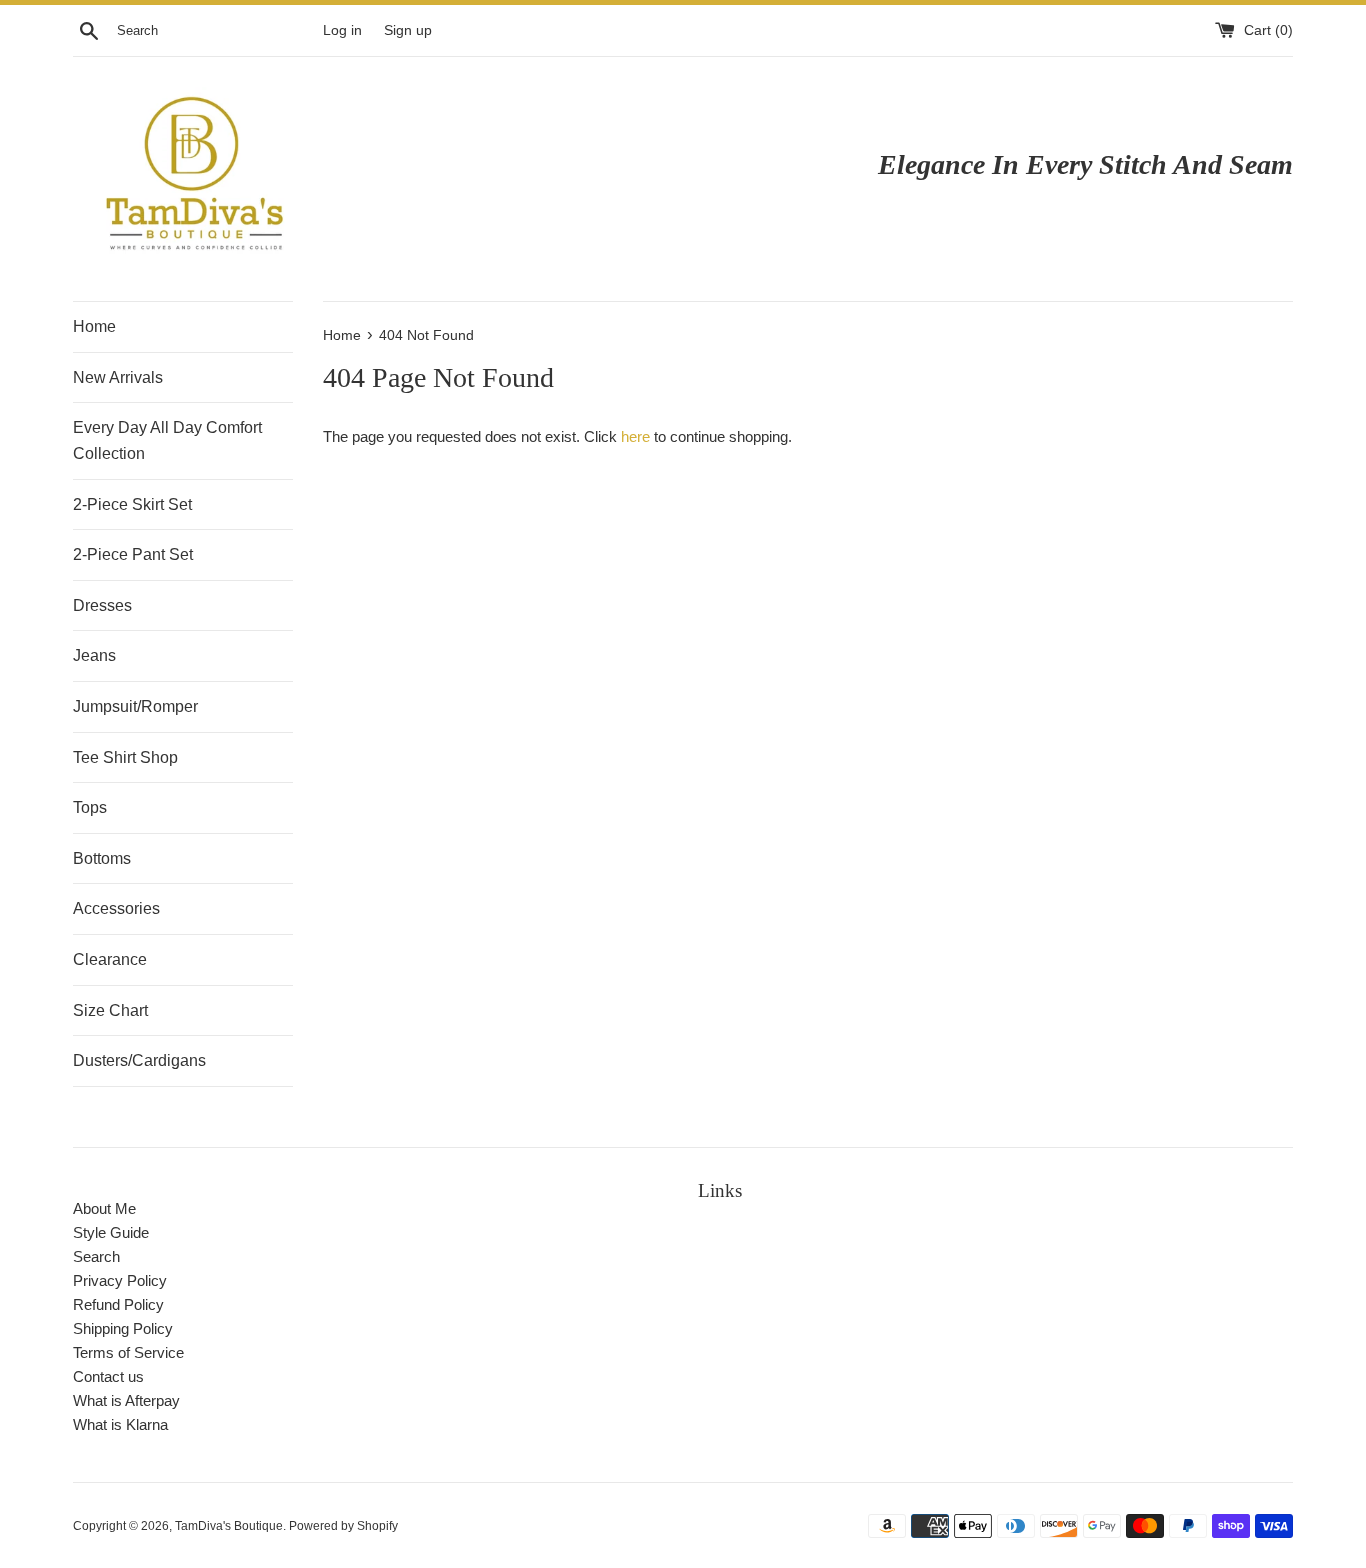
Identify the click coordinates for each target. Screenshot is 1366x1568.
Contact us (108, 1376)
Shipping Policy (123, 1328)
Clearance (110, 959)
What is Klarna (120, 1424)
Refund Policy (118, 1304)
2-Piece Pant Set (133, 554)
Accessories (116, 908)
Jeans (94, 655)
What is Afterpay (126, 1400)
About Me (104, 1208)
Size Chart (110, 1010)
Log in (342, 30)
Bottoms (102, 858)
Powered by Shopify (343, 1526)
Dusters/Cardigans (139, 1060)
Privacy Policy (120, 1280)
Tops (90, 807)
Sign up (408, 30)
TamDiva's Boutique (229, 1526)
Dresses (102, 605)
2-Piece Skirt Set (132, 504)
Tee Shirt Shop (125, 757)
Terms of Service (128, 1352)
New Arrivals (118, 377)
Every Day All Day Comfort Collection (167, 440)
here (635, 436)
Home (94, 326)
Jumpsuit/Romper (135, 706)
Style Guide (111, 1232)
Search (96, 1256)
